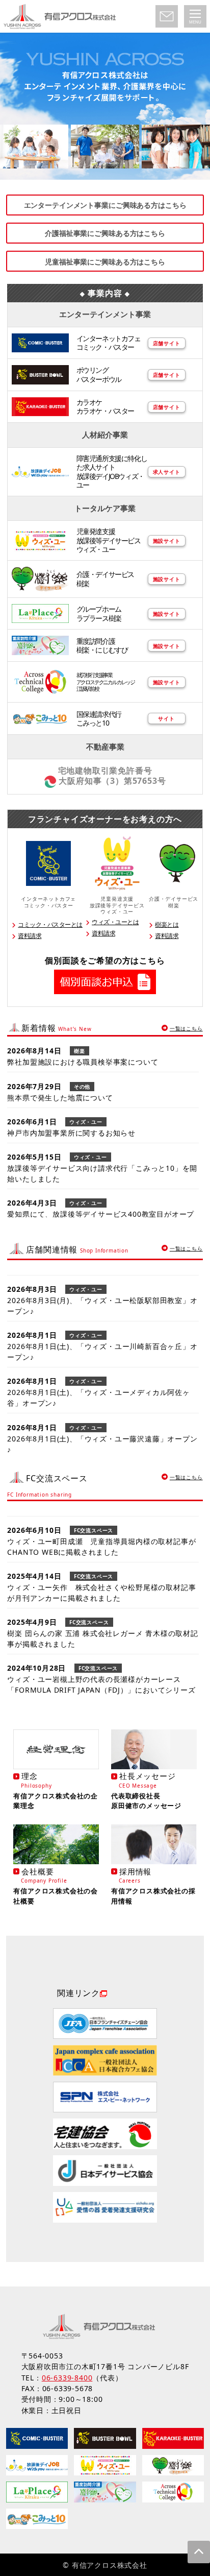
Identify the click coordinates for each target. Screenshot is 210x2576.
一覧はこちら (186, 1028)
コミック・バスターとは (50, 924)
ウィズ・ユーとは (115, 922)
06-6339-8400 (67, 2378)
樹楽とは (167, 924)
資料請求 (30, 936)
